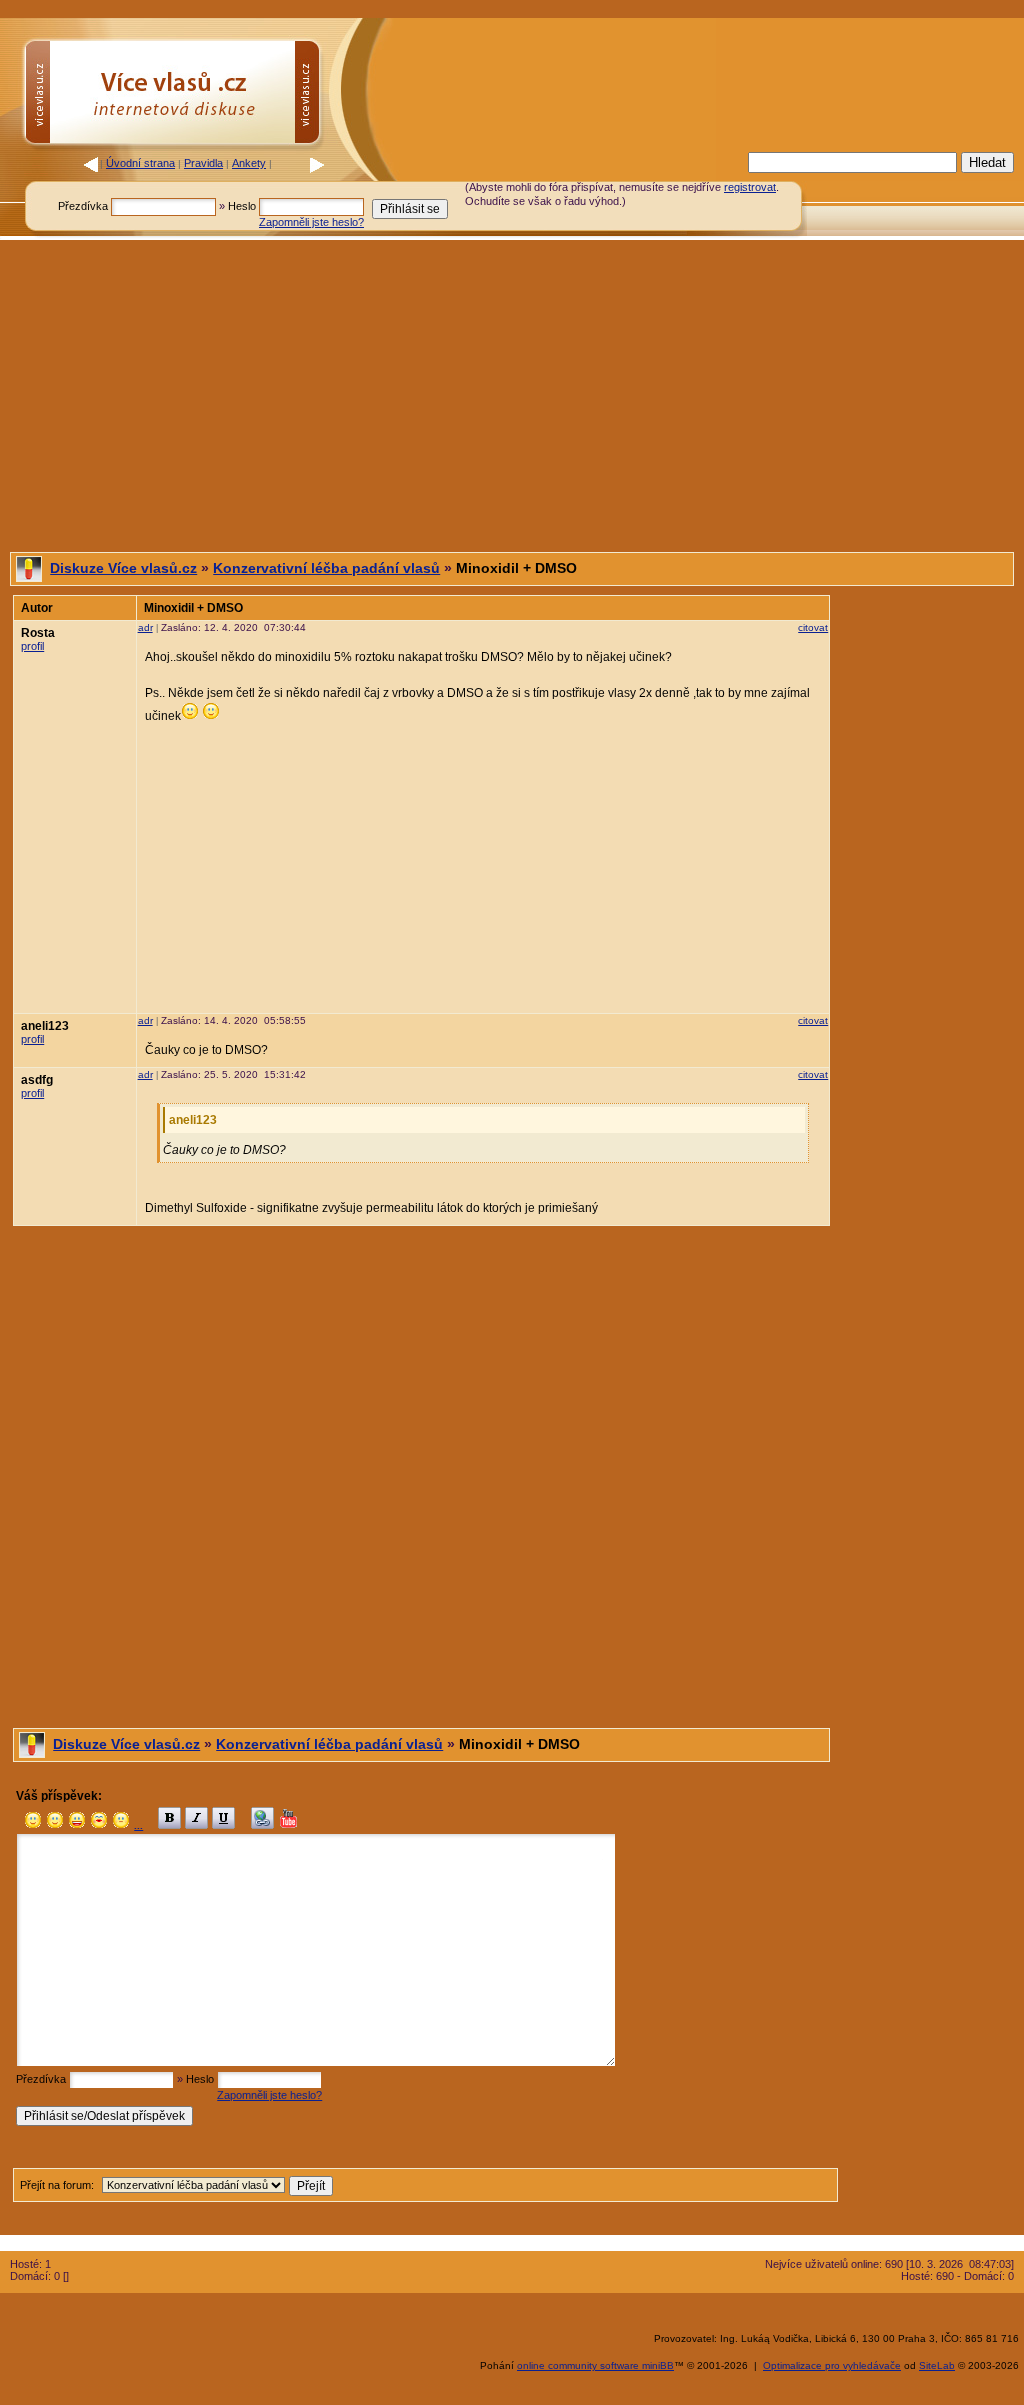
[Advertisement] (512, 396)
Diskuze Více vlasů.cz (123, 568)
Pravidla (203, 163)
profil (32, 646)
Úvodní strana (140, 163)
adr (145, 627)
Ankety (249, 163)
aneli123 (45, 1026)
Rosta (38, 633)
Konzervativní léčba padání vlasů (326, 568)
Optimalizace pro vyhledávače (832, 2365)
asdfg (37, 1080)
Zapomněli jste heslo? (311, 222)
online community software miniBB (595, 2365)
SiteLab (937, 2365)
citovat (813, 627)
